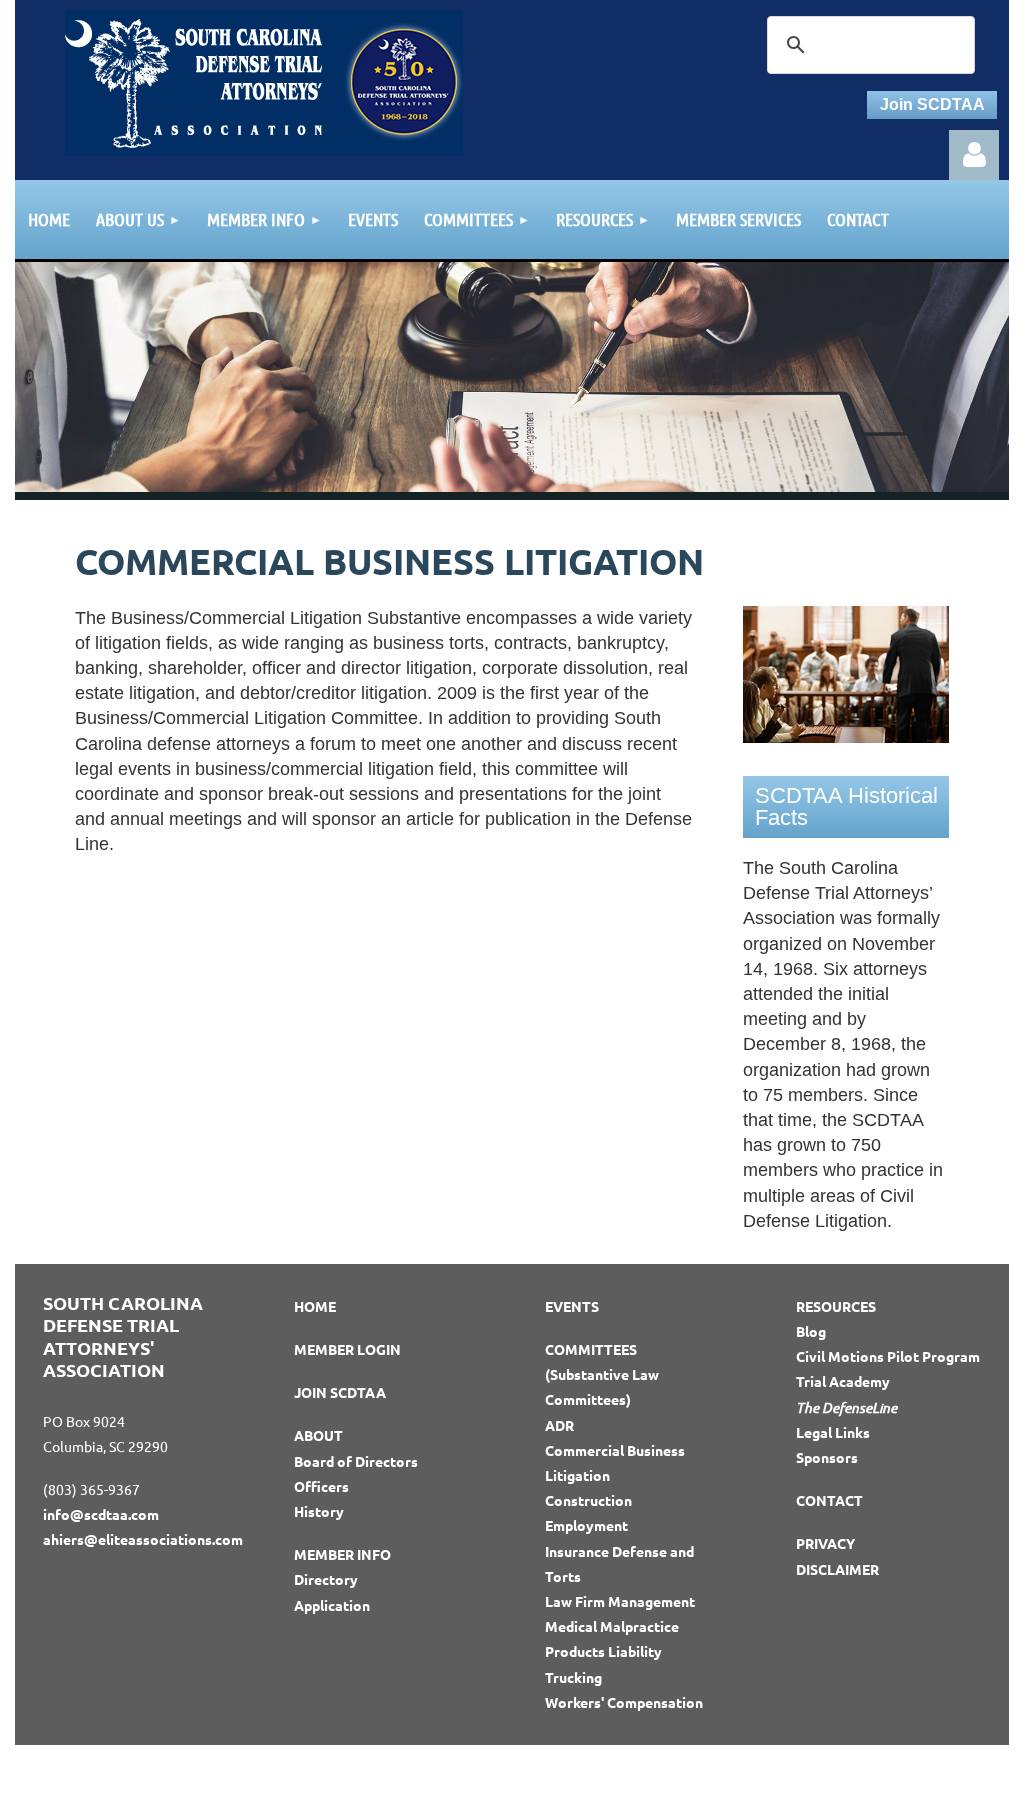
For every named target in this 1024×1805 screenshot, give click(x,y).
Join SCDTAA (932, 104)
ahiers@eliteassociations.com (143, 1539)
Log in (974, 155)
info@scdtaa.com (101, 1514)
